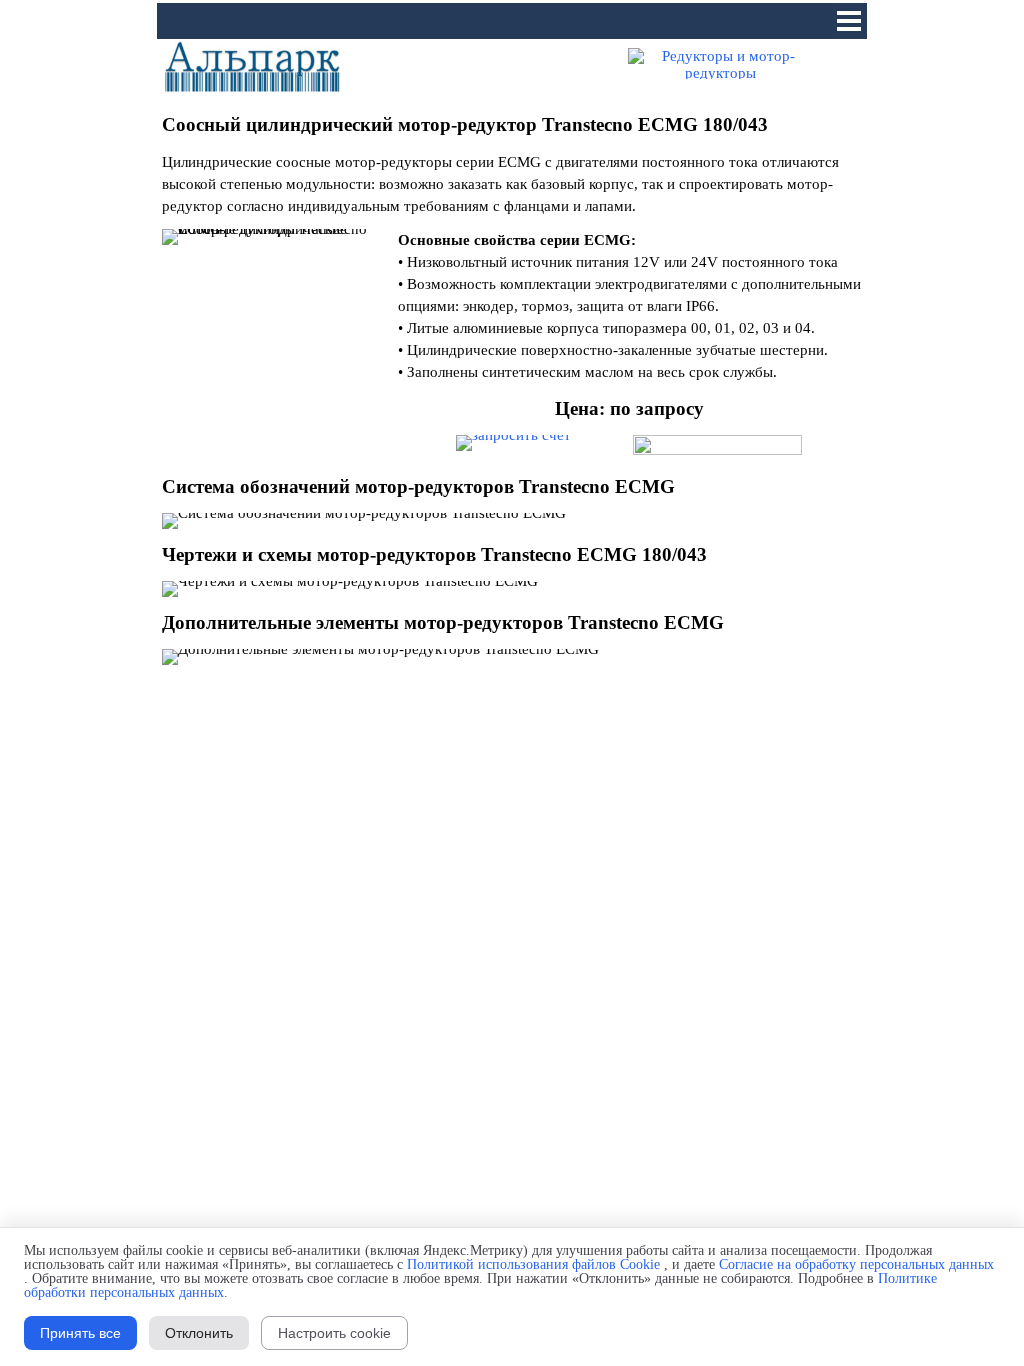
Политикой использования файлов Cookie (533, 1264)
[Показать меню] (849, 21)
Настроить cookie (334, 1333)
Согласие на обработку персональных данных (856, 1264)
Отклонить (199, 1333)
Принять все (80, 1333)
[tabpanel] (512, 125)
